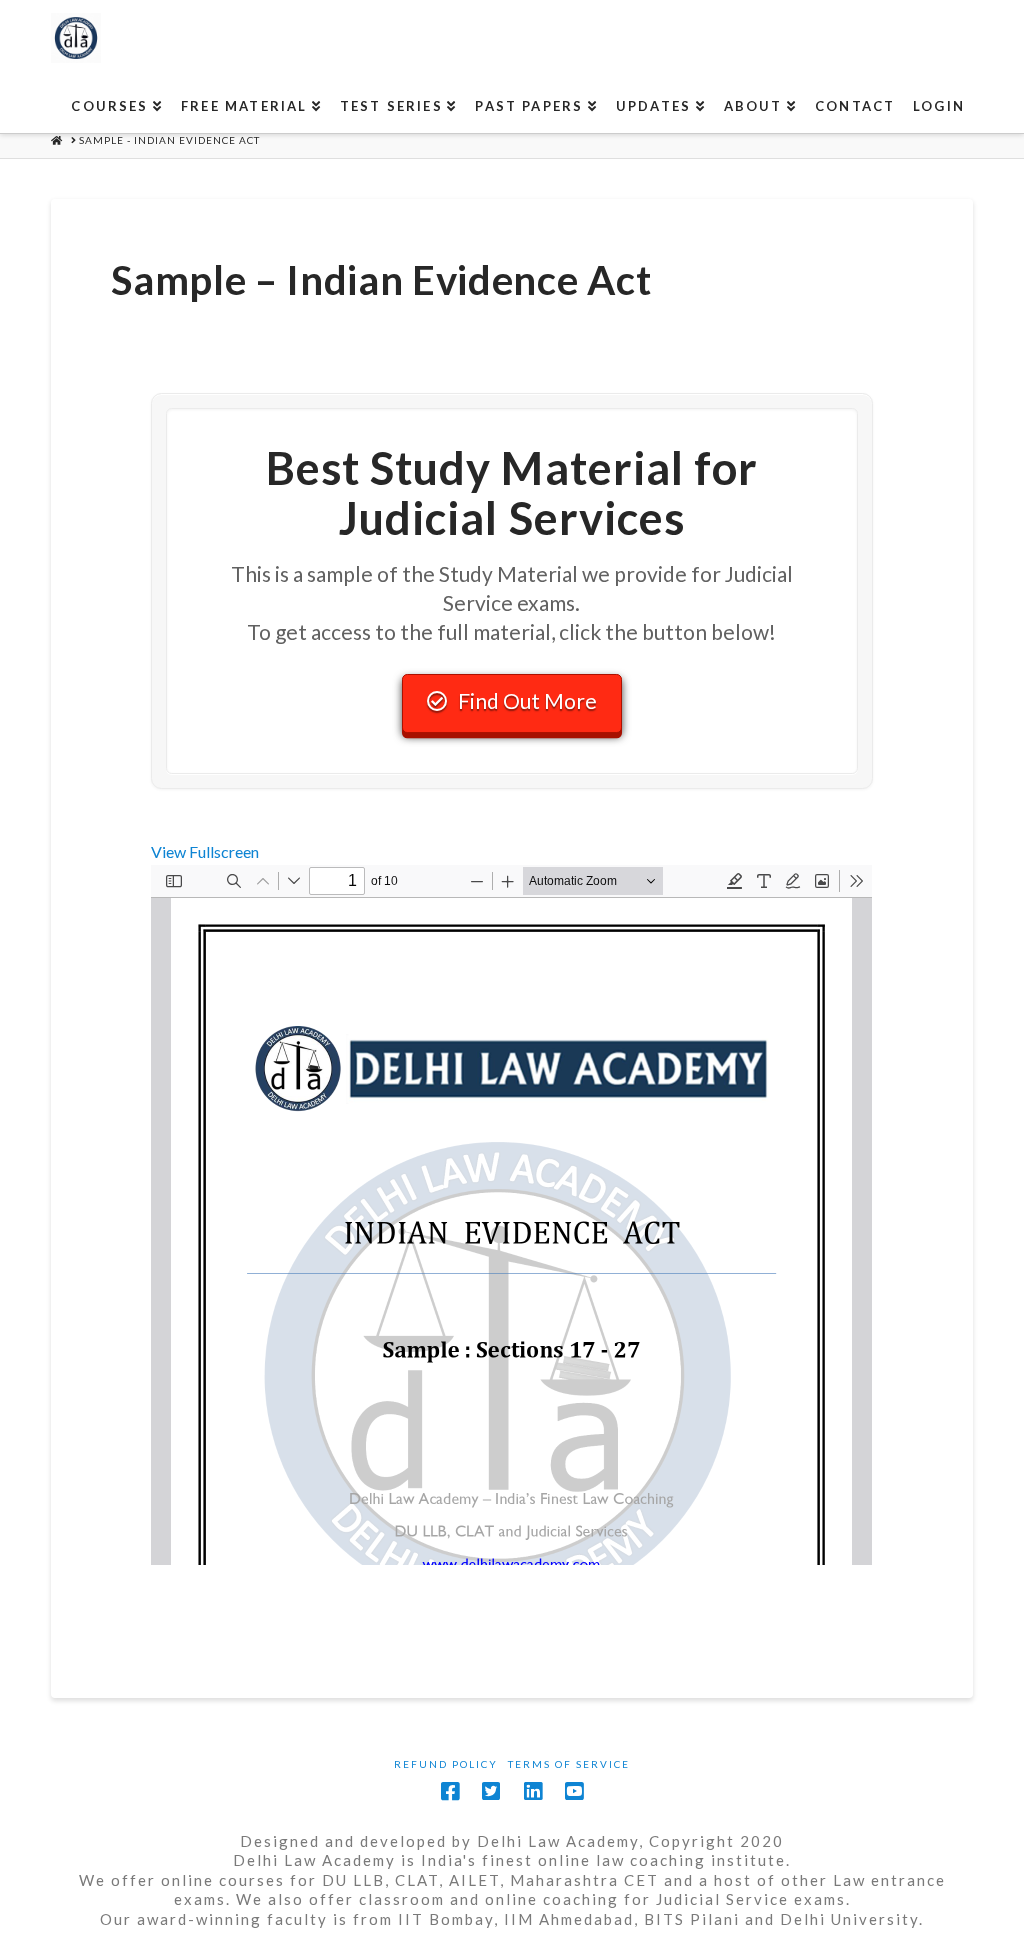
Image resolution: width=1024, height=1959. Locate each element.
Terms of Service (569, 1764)
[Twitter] (491, 1791)
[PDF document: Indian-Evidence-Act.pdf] (511, 1215)
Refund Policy (446, 1764)
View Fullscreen (205, 851)
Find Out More (527, 700)
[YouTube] (574, 1791)
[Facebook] (450, 1791)
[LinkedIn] (533, 1791)
